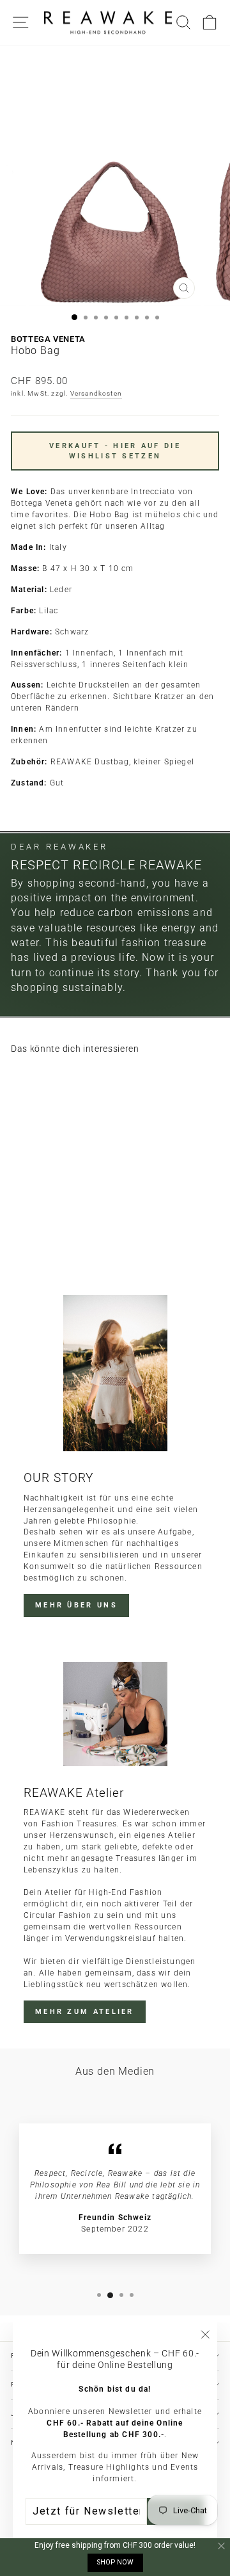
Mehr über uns (76, 1605)
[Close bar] (222, 2546)
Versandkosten (96, 393)
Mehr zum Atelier (85, 2012)
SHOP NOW (115, 2562)
